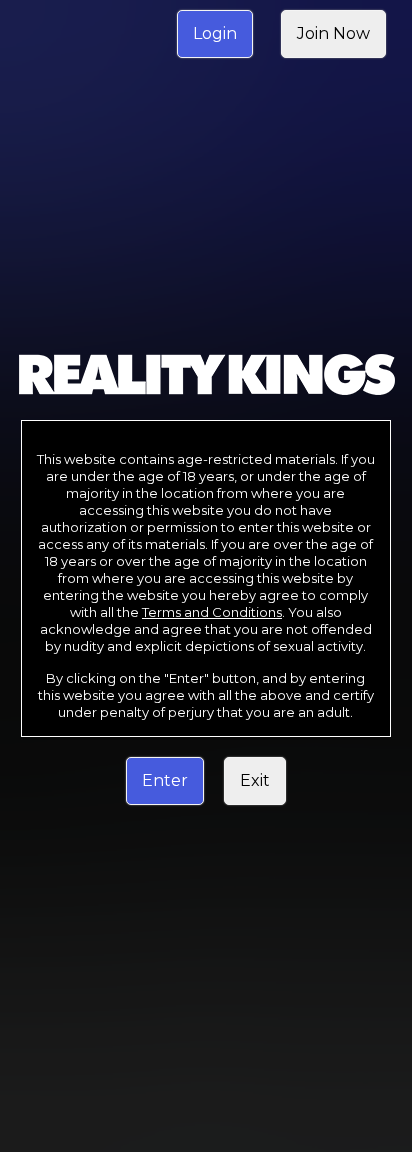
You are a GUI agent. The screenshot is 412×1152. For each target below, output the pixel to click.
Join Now (333, 33)
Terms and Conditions (212, 612)
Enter (165, 780)
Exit (255, 780)
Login (215, 33)
